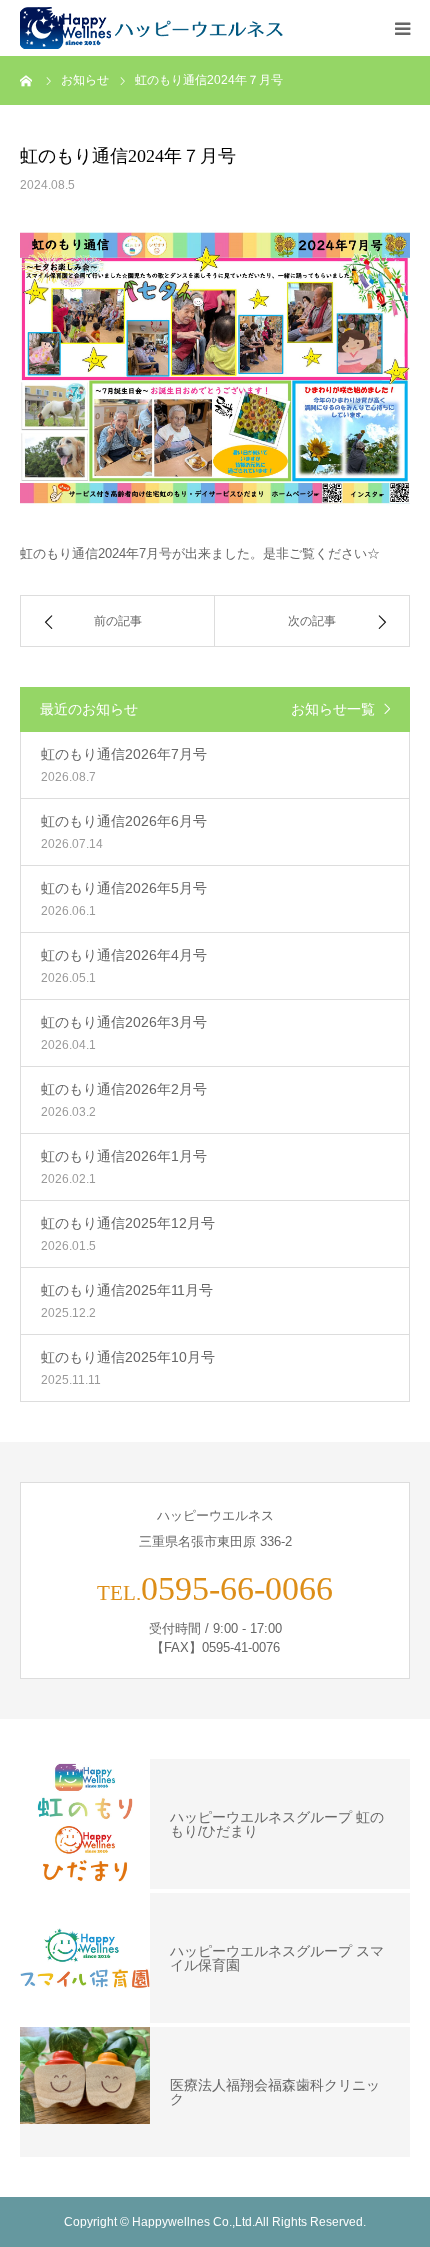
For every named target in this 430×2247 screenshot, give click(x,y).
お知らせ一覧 (333, 709)
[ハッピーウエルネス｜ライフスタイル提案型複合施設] (154, 28)
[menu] (402, 28)
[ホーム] (27, 80)
